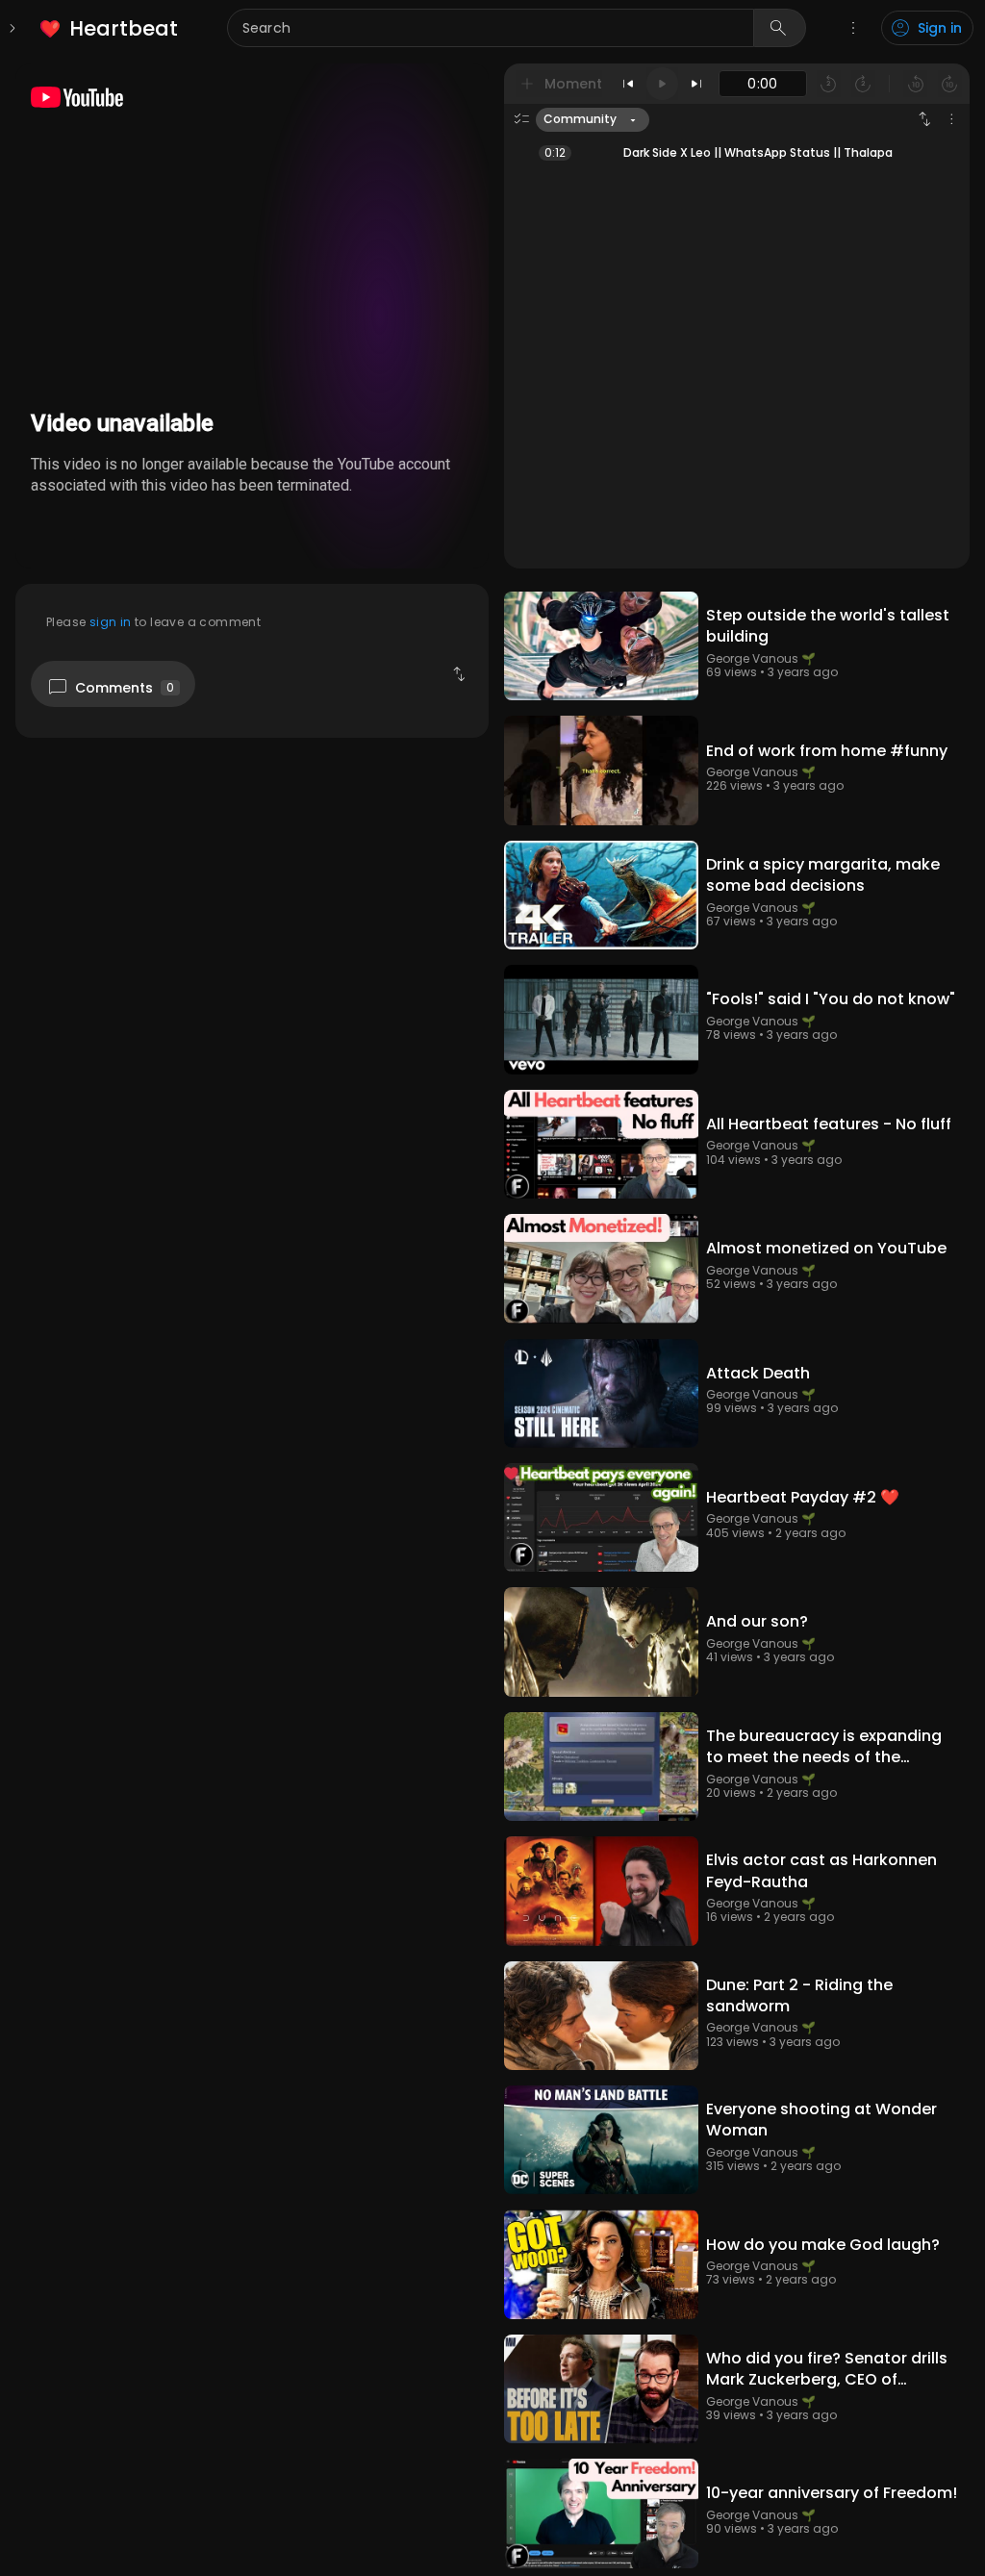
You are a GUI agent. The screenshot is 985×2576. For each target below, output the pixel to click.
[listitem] (110, 28)
